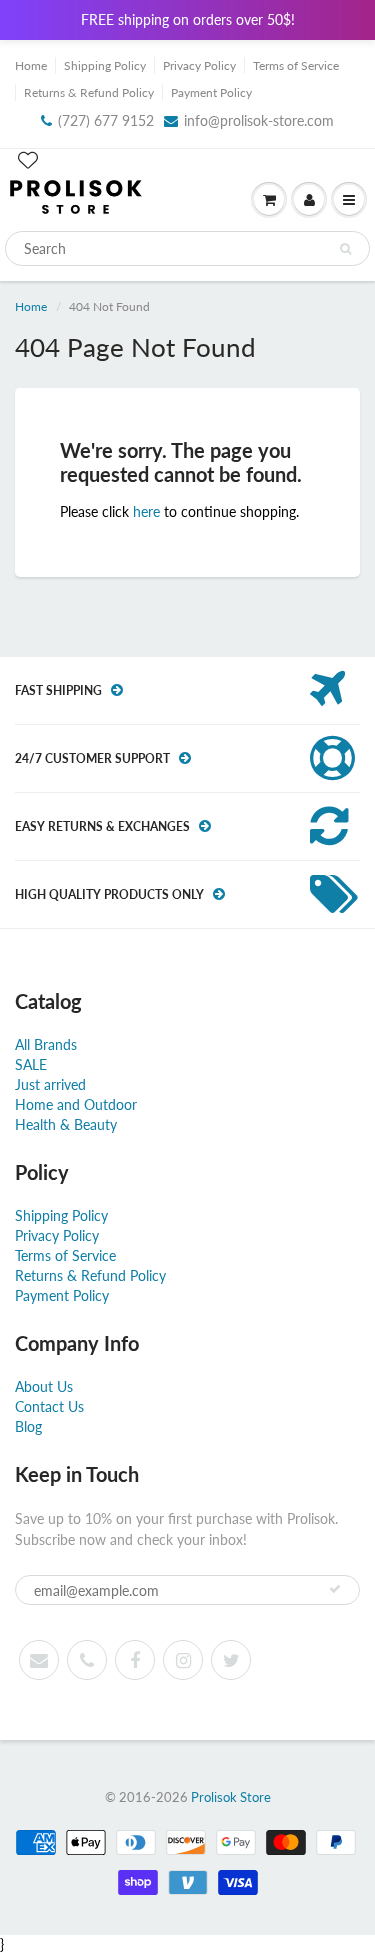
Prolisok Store (231, 1797)
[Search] (345, 249)
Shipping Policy (105, 65)
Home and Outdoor (76, 1104)
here (146, 511)
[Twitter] (231, 1660)
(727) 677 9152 (106, 120)
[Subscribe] (335, 1589)
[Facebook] (135, 1660)
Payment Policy (211, 92)
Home (31, 65)
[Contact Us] (87, 1660)
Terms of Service (296, 65)
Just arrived (50, 1084)
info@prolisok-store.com (259, 120)
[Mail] (39, 1660)
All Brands (46, 1044)
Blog (28, 1426)
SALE (31, 1064)
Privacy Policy (199, 65)
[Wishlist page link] (28, 160)
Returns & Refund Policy (89, 92)
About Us (44, 1386)
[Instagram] (183, 1660)
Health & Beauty (66, 1124)
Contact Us (49, 1406)
